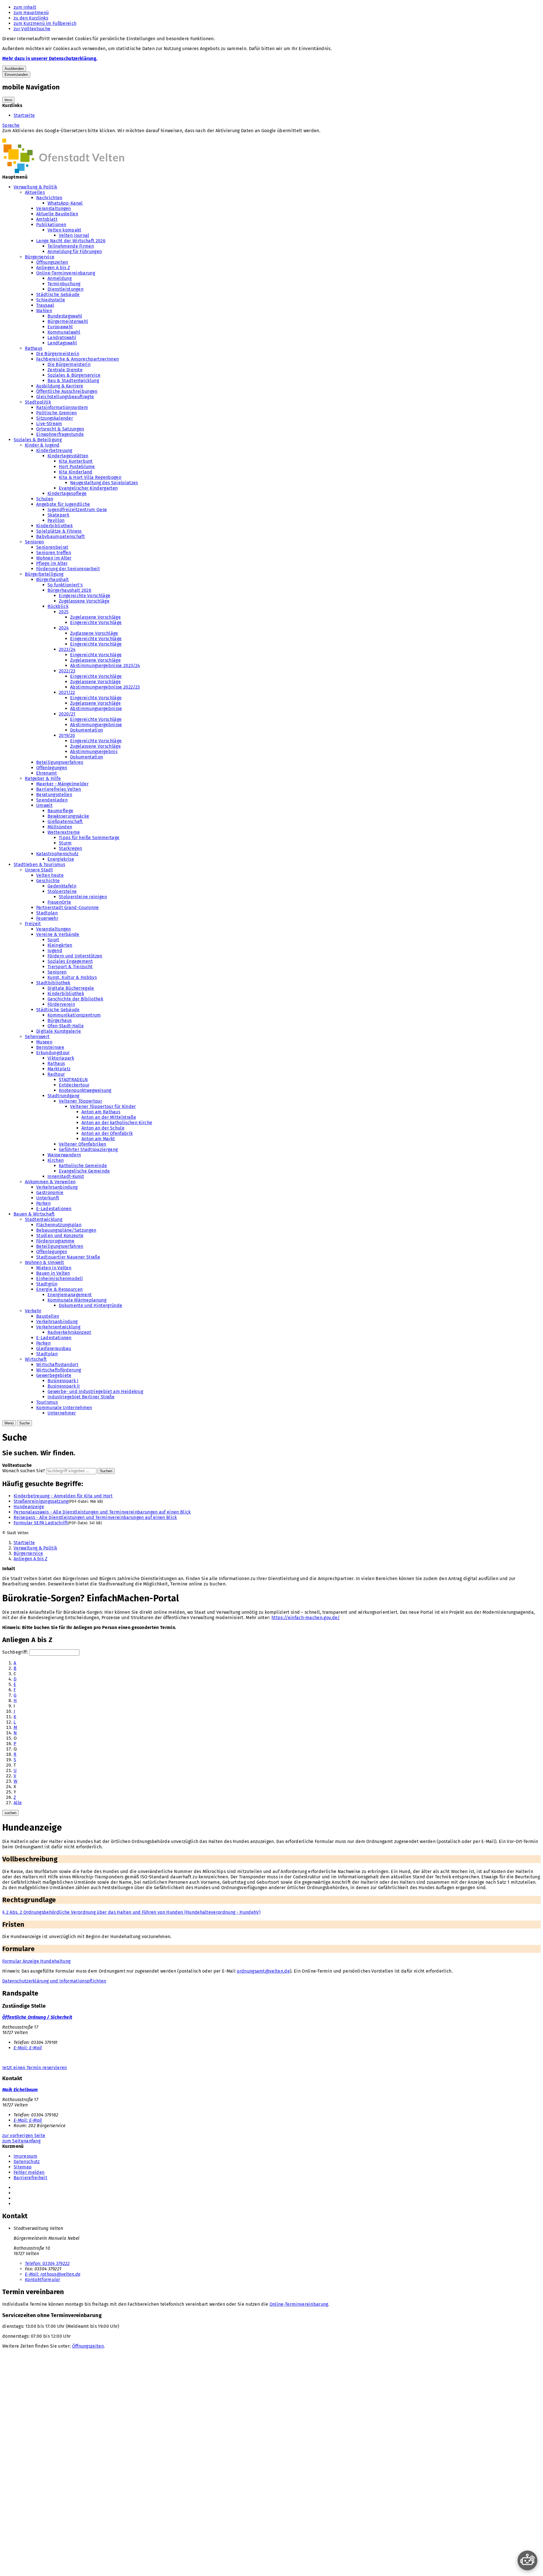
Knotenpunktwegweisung (85, 1090)
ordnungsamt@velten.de (263, 1971)
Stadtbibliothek (53, 983)
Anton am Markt (98, 1139)
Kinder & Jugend (42, 445)
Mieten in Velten (54, 1268)
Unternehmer (62, 1413)
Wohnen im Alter (54, 558)
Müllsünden (60, 827)
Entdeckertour (74, 1085)
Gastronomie (50, 1192)
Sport (53, 940)
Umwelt (44, 805)
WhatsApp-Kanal (65, 203)
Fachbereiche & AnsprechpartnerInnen (77, 359)
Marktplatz (59, 1069)
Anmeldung (60, 278)
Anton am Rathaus (101, 1112)
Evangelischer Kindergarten (88, 488)
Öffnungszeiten (52, 262)
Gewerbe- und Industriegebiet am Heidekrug (95, 1391)
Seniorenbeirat (52, 547)
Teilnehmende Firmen (71, 246)
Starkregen (70, 848)
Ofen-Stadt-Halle (66, 1026)
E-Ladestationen (54, 1209)
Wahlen (44, 311)
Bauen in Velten (53, 1273)
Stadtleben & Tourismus (39, 864)
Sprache (11, 125)
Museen (44, 1042)
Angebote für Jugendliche (63, 504)
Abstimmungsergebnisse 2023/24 (105, 666)
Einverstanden (16, 75)
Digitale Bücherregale (71, 988)
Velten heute (50, 875)
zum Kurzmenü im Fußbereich (45, 23)
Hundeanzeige (29, 1507)
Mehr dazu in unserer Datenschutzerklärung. (50, 58)
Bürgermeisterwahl (68, 321)
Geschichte (48, 881)
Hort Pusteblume (77, 467)
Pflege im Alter (52, 563)
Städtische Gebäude (58, 294)
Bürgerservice (40, 257)
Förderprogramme (55, 1241)
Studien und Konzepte (60, 1236)
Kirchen (56, 1160)
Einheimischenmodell (60, 1279)
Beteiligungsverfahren (60, 762)
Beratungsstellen (54, 795)
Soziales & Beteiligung (38, 440)
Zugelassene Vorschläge (84, 601)
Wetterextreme (64, 832)
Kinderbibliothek (54, 526)
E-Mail (28, 2048)
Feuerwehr (47, 918)
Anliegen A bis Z (53, 268)
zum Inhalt (25, 7)
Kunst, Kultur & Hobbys (72, 977)
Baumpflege (60, 811)
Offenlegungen (52, 768)
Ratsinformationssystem (62, 407)
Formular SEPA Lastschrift (41, 1523)
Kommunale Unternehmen (64, 1408)
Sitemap (23, 2167)
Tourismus (47, 1402)
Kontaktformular (43, 2280)
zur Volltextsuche (32, 29)
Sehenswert (37, 1037)
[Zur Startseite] (63, 172)
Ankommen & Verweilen (50, 1182)
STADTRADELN (73, 1080)
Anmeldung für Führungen (75, 251)
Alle (18, 1803)
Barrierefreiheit (30, 2178)
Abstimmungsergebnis (94, 752)
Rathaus (34, 348)
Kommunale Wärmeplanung (77, 1300)
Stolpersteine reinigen (83, 897)
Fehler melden (29, 2172)
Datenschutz (27, 2162)
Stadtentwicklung (44, 1219)
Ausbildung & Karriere (60, 386)
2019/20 (67, 735)
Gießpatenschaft (65, 821)
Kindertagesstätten (68, 456)
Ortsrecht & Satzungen (60, 429)
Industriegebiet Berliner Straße (81, 1397)
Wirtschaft (36, 1359)
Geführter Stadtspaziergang (88, 1149)
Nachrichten (49, 198)
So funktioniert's (65, 585)
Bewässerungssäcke (68, 816)
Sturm (65, 843)
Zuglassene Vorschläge (94, 633)
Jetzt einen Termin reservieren (35, 2068)
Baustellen (48, 1316)
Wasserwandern (64, 1155)
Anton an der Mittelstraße (109, 1117)
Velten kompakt (64, 230)
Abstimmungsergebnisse (96, 709)
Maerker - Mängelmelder (62, 784)
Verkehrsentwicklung (58, 1327)
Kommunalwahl (64, 332)
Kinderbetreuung (54, 450)
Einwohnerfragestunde (60, 434)
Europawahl (60, 327)
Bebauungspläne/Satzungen (66, 1230)
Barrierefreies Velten (59, 789)
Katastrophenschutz (57, 854)
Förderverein (61, 1004)
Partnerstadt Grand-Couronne (68, 907)
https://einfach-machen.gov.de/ (306, 1618)
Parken (43, 1203)
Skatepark (58, 515)
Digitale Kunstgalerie (59, 1031)
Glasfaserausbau (54, 1348)
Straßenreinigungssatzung (41, 1501)
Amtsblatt (47, 219)
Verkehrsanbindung (57, 1187)
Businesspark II (64, 1386)
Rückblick (58, 606)
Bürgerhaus (60, 1020)
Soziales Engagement (70, 961)
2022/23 (67, 671)
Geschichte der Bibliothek (75, 999)
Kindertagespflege (67, 493)
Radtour (56, 1074)
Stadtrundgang (63, 1096)
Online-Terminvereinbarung (66, 273)
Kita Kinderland (76, 472)
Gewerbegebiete (54, 1375)
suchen (10, 1813)
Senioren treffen (54, 553)
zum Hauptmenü (31, 13)
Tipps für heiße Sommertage (89, 838)
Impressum (25, 2156)
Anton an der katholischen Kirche (117, 1123)
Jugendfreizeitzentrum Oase (77, 510)
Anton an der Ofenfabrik (107, 1133)
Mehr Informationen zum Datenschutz (42, 136)
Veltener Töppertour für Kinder (103, 1106)
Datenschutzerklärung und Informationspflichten (54, 1981)
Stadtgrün (47, 1284)
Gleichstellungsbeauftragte (65, 397)
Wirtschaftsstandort (57, 1365)
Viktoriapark (61, 1058)
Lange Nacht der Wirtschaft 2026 (71, 241)
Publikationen (51, 225)
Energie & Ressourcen (59, 1289)
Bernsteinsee (50, 1047)
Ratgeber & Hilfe (43, 778)
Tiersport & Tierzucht (70, 967)
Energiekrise (61, 859)
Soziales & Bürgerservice (74, 375)
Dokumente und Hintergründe (90, 1305)
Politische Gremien (57, 413)
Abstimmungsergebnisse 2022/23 (105, 687)
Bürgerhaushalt (52, 579)
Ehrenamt (47, 773)
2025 (64, 612)
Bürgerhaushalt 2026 (69, 590)
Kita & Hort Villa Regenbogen (90, 477)
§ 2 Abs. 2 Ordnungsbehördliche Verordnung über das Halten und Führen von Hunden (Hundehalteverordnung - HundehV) (131, 1912)
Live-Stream (49, 424)
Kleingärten (60, 945)
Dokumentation (87, 730)
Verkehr (33, 1311)
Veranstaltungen (54, 208)
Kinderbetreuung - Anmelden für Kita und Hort (63, 1496)
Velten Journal (74, 235)
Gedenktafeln (62, 886)
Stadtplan (47, 913)
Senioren (35, 542)
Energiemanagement (70, 1295)
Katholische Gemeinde (83, 1166)
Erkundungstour (53, 1053)
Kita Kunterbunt (76, 461)
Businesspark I (63, 1381)
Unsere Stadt (39, 870)
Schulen (45, 499)
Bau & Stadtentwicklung (73, 381)
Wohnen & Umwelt (45, 1262)
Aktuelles (35, 192)
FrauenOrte (59, 902)
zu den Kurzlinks (31, 18)
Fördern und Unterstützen (75, 956)
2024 (64, 628)
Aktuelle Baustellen (57, 214)
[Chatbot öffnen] (527, 2560)
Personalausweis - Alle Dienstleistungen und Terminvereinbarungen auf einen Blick (102, 1512)
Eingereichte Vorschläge (85, 596)
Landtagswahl (62, 343)
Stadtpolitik (38, 402)
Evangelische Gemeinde (84, 1171)
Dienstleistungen (65, 289)
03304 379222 (47, 2263)
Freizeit (33, 924)
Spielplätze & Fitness (59, 531)
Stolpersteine (62, 891)
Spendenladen (52, 800)
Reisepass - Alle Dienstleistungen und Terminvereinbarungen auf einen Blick (95, 1517)
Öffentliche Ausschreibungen (67, 391)
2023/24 (67, 649)
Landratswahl (62, 337)
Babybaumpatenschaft (61, 536)
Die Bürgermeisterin (58, 354)
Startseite (24, 115)
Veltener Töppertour (80, 1101)
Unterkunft (48, 1198)
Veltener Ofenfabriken (83, 1144)
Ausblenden (14, 69)
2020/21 (67, 714)
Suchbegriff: (15, 1652)
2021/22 (67, 692)
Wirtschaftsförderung (59, 1370)
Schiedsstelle (51, 300)
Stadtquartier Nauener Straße (68, 1257)
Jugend (55, 951)
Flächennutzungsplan (59, 1225)
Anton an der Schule (103, 1128)
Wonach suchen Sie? (24, 1471)
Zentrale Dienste (65, 370)
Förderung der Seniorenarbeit (68, 569)
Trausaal (45, 305)
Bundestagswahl (65, 316)
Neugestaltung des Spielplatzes (104, 483)
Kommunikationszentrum (74, 1015)
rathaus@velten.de (53, 2274)
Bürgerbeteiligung (44, 574)
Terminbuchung (64, 284)
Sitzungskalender (55, 418)
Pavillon (56, 520)
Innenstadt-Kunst (66, 1176)
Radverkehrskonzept (69, 1332)
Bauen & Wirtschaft (34, 1214)
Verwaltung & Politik (35, 187)
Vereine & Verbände (58, 934)
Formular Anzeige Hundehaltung (36, 1961)
